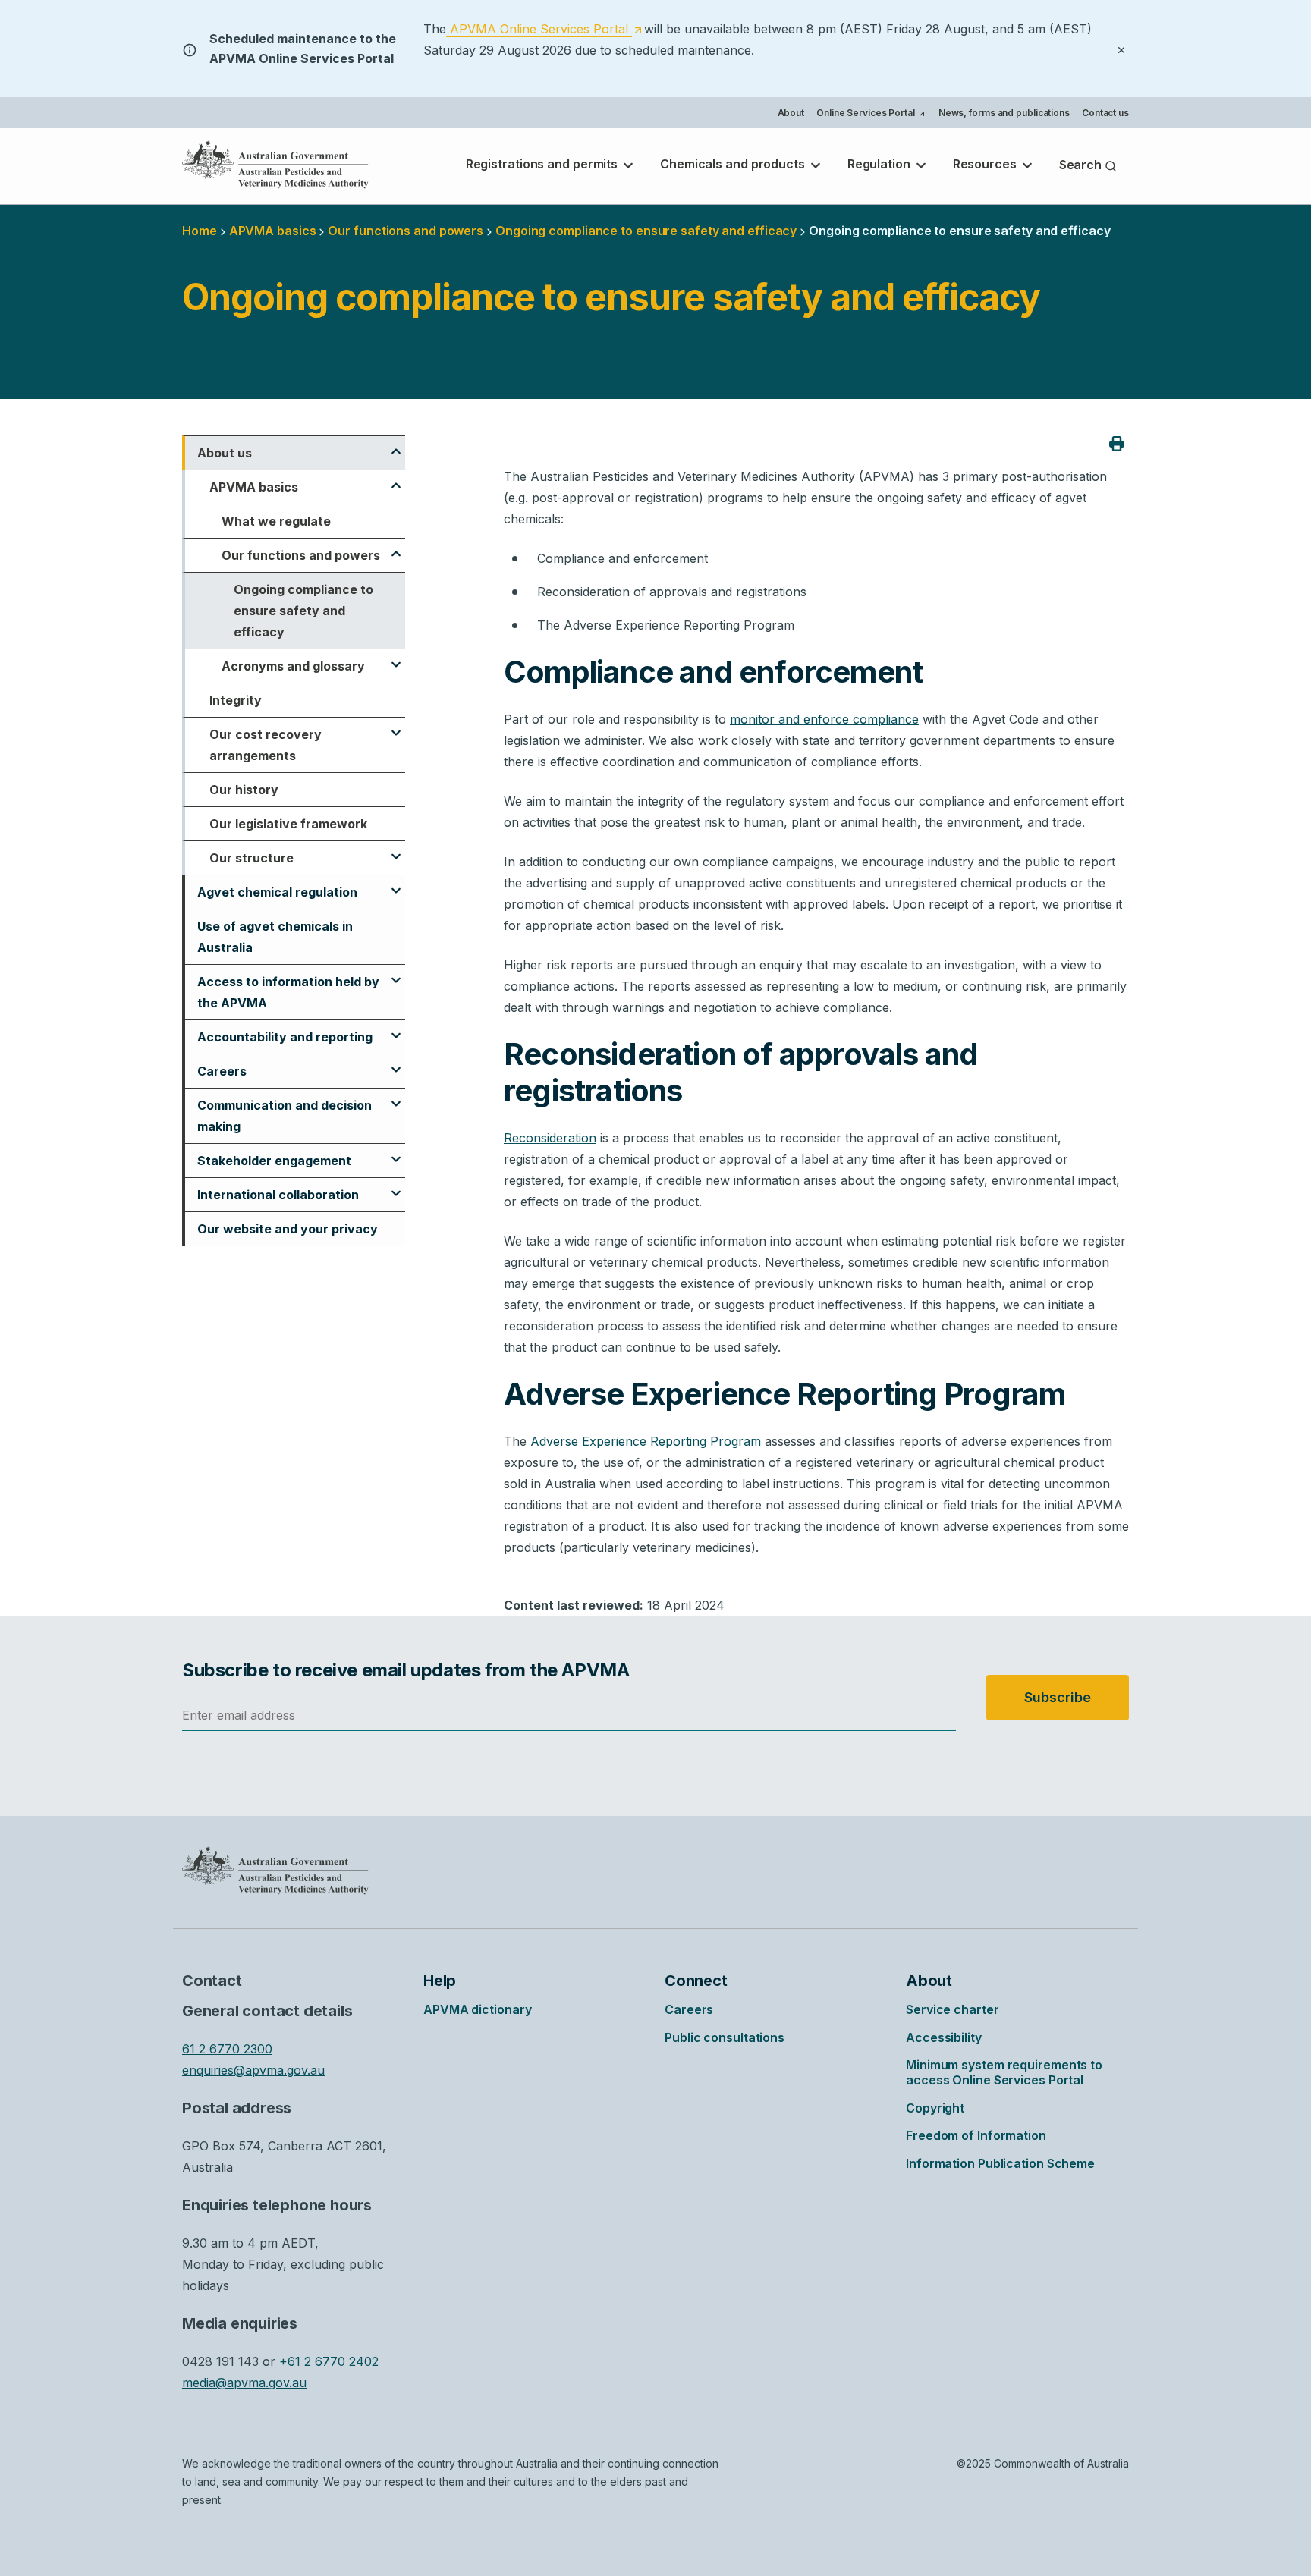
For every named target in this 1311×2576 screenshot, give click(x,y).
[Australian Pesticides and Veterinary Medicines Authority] (275, 165)
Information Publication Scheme (1000, 2163)
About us (225, 453)
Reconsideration (550, 1138)
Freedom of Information (976, 2135)
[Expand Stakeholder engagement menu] (396, 1152)
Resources (986, 164)
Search (1082, 165)
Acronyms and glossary (293, 666)
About (791, 113)
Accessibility (944, 2037)
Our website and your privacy (288, 1229)
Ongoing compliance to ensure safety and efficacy (303, 611)
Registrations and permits (543, 164)
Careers (222, 1071)
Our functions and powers (406, 231)
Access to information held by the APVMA (288, 992)
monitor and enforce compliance (824, 719)
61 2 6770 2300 (227, 2049)
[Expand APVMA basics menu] (396, 479)
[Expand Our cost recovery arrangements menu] (396, 726)
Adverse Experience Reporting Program (646, 1441)
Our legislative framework (288, 824)
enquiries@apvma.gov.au (253, 2070)
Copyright (935, 2108)
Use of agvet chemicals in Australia (275, 937)
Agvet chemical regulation (277, 892)
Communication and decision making (285, 1116)
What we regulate (276, 521)
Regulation (880, 164)
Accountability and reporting (285, 1037)
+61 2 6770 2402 (329, 2361)
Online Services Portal (871, 115)
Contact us (1105, 113)
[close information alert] (1121, 49)
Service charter (953, 2009)
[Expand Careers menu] (396, 1063)
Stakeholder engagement (274, 1161)
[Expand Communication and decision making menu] (396, 1097)
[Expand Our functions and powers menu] (396, 547)
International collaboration (278, 1195)
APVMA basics (273, 231)
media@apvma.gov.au (244, 2383)
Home (200, 231)
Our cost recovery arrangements (266, 745)
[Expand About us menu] (396, 445)
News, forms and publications (1004, 113)
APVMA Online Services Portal (544, 30)
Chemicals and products (734, 164)
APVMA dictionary (477, 2009)
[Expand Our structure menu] (396, 850)
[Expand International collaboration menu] (396, 1186)
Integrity (236, 700)
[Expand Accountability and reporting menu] (396, 1029)
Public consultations (725, 2037)
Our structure (252, 858)
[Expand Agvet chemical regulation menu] (396, 884)
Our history (244, 790)
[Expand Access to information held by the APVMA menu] (396, 973)
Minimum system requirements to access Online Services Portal (1004, 2072)
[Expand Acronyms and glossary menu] (396, 658)
